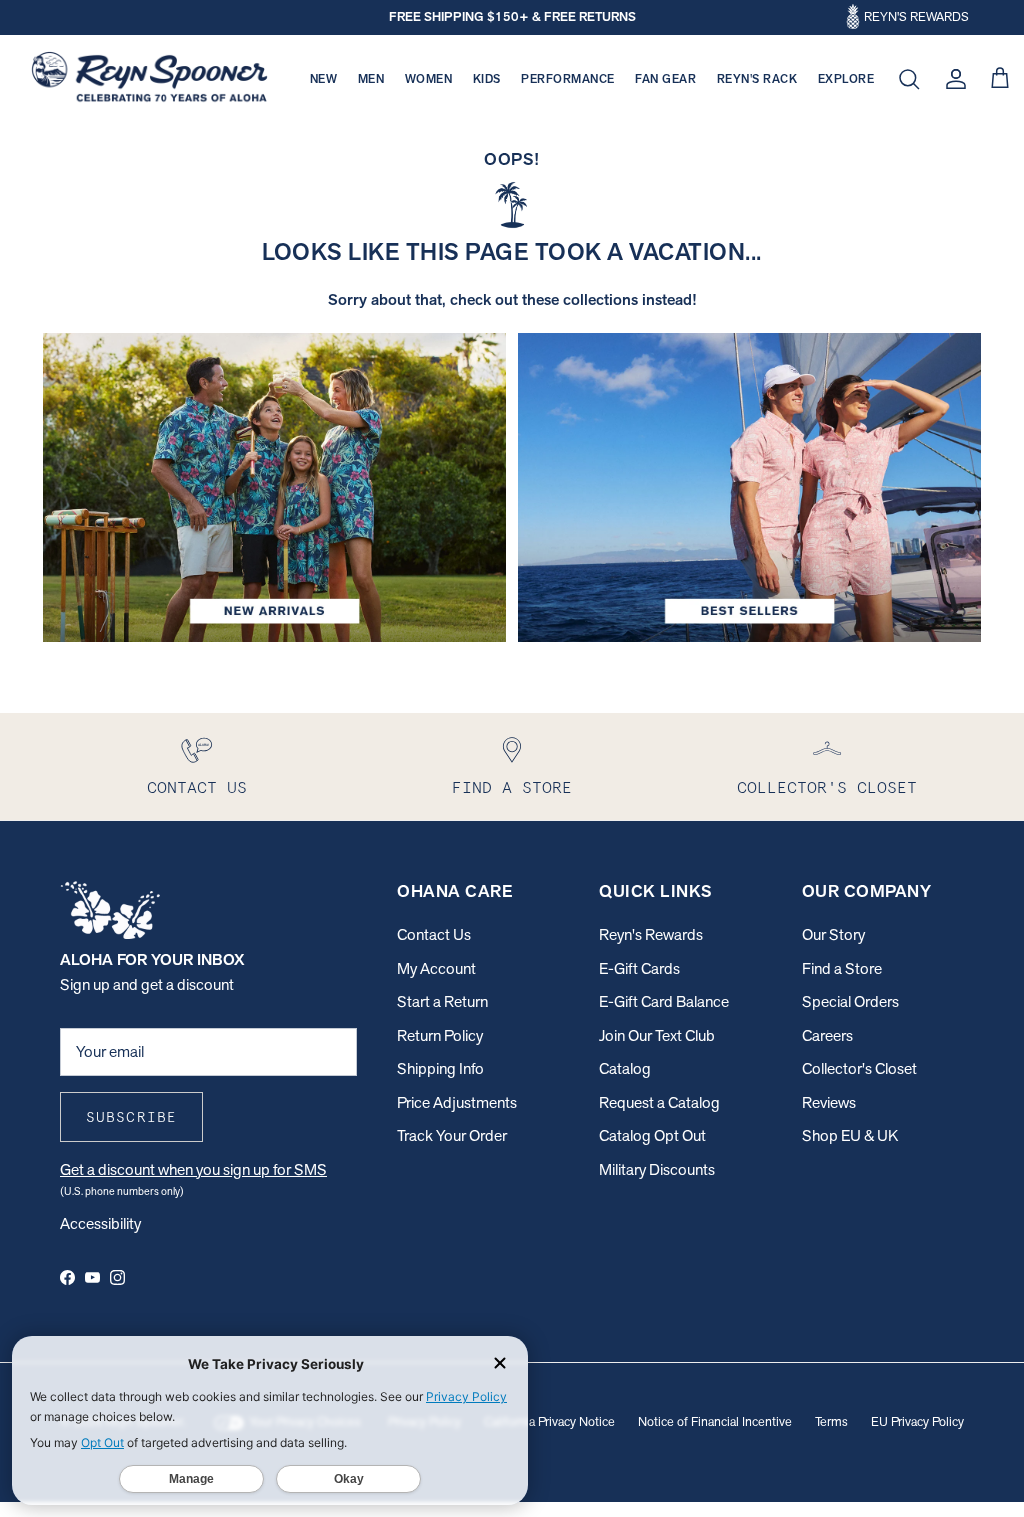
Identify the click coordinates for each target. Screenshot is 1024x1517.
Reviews (829, 1102)
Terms (831, 1421)
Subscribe (131, 1117)
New (324, 79)
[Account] (952, 79)
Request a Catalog (659, 1102)
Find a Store (842, 968)
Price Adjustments (457, 1102)
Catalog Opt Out (652, 1135)
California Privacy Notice (549, 1421)
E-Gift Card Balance (664, 1001)
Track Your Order (452, 1135)
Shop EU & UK (850, 1135)
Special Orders (850, 1001)
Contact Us (434, 934)
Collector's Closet (859, 1068)
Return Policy (440, 1035)
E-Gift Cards (639, 968)
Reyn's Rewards (651, 934)
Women (429, 79)
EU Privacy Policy (917, 1421)
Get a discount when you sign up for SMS (193, 1169)
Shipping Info (440, 1068)
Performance (568, 79)
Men (371, 79)
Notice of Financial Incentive (715, 1421)
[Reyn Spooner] (149, 79)
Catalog (625, 1068)
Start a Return (442, 1001)
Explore (846, 79)
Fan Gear (665, 79)
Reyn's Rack (757, 79)
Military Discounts (657, 1169)
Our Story (833, 934)
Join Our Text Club (657, 1035)
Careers (827, 1035)
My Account (436, 968)
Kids (487, 79)
